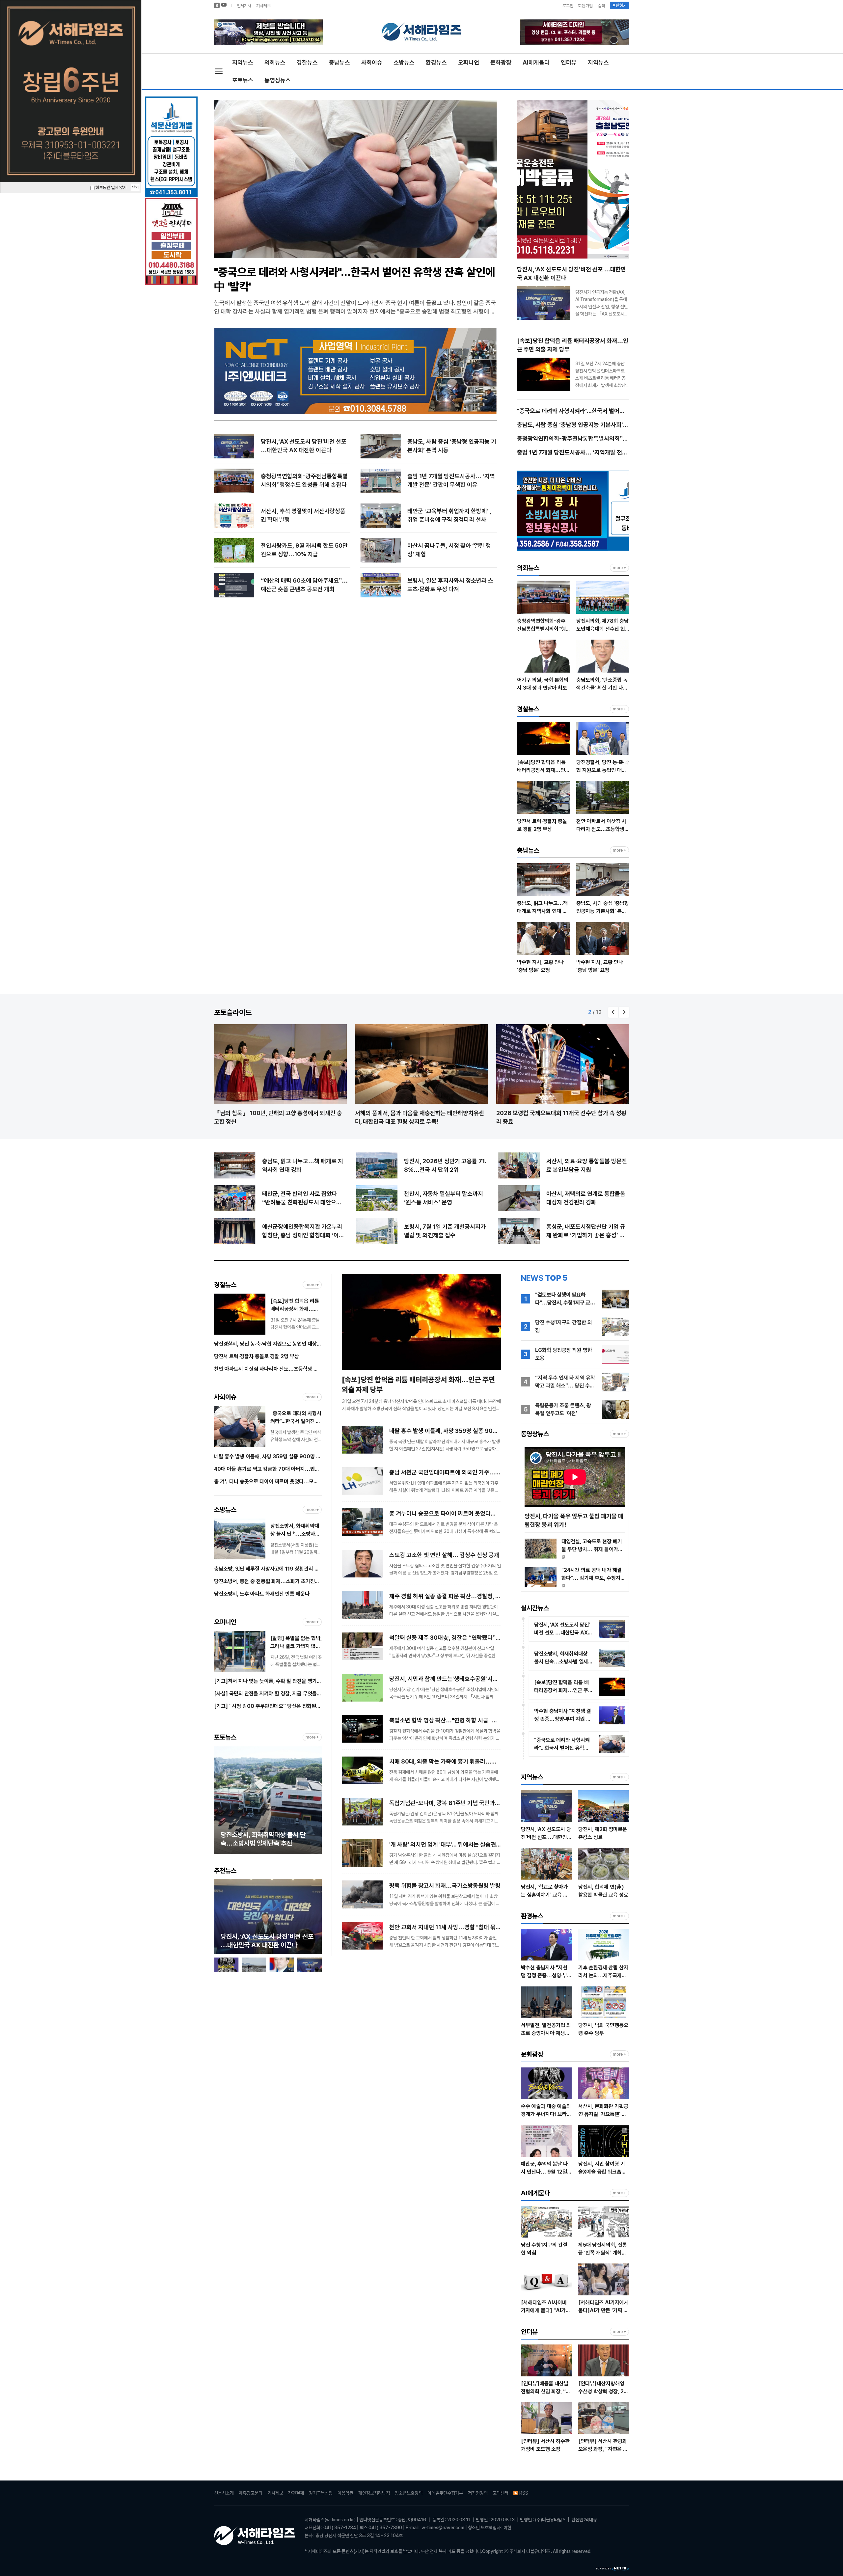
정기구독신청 (321, 2493)
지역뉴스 (243, 62)
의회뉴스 (275, 62)
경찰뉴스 (307, 62)
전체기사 (244, 6)
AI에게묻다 (536, 62)
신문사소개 (224, 2493)
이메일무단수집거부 (445, 2493)
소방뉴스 (404, 62)
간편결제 (296, 2493)
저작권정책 (478, 2493)
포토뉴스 (243, 80)
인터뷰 (569, 62)
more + (619, 568)
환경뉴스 (436, 62)
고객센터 (501, 2493)
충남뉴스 (340, 62)
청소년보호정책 (409, 2493)
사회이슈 (372, 62)
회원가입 (585, 6)
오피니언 (469, 62)
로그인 (568, 6)
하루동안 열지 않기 (110, 188)
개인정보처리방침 (374, 2493)
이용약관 (345, 2493)
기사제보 (263, 6)
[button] (613, 1012)
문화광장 (501, 62)
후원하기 (619, 5)
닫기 (135, 187)
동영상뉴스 (278, 80)
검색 (601, 6)
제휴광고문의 (251, 2493)
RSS (524, 2493)
